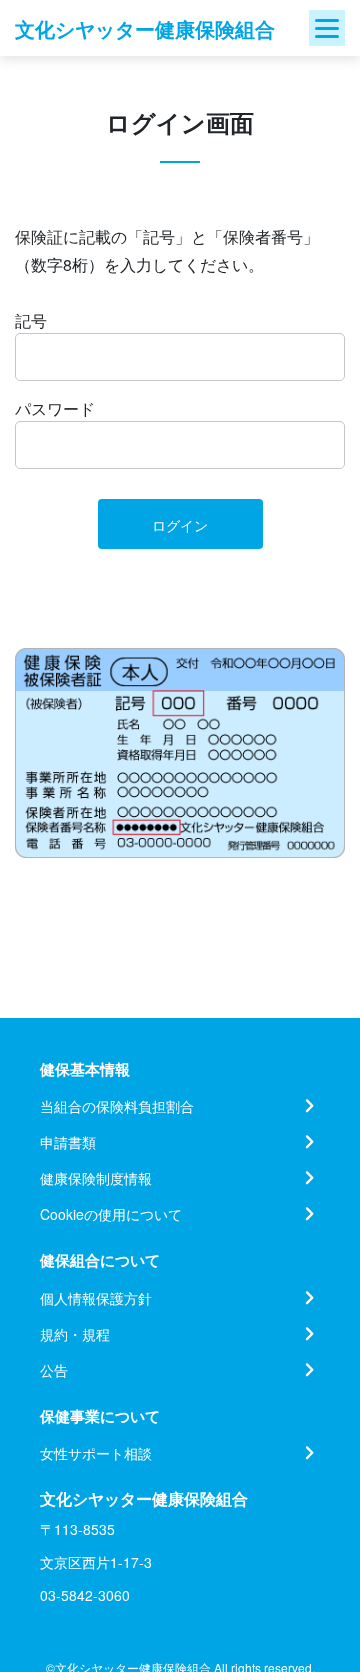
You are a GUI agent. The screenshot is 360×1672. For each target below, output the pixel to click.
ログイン (180, 525)
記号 (31, 320)
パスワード (55, 408)
